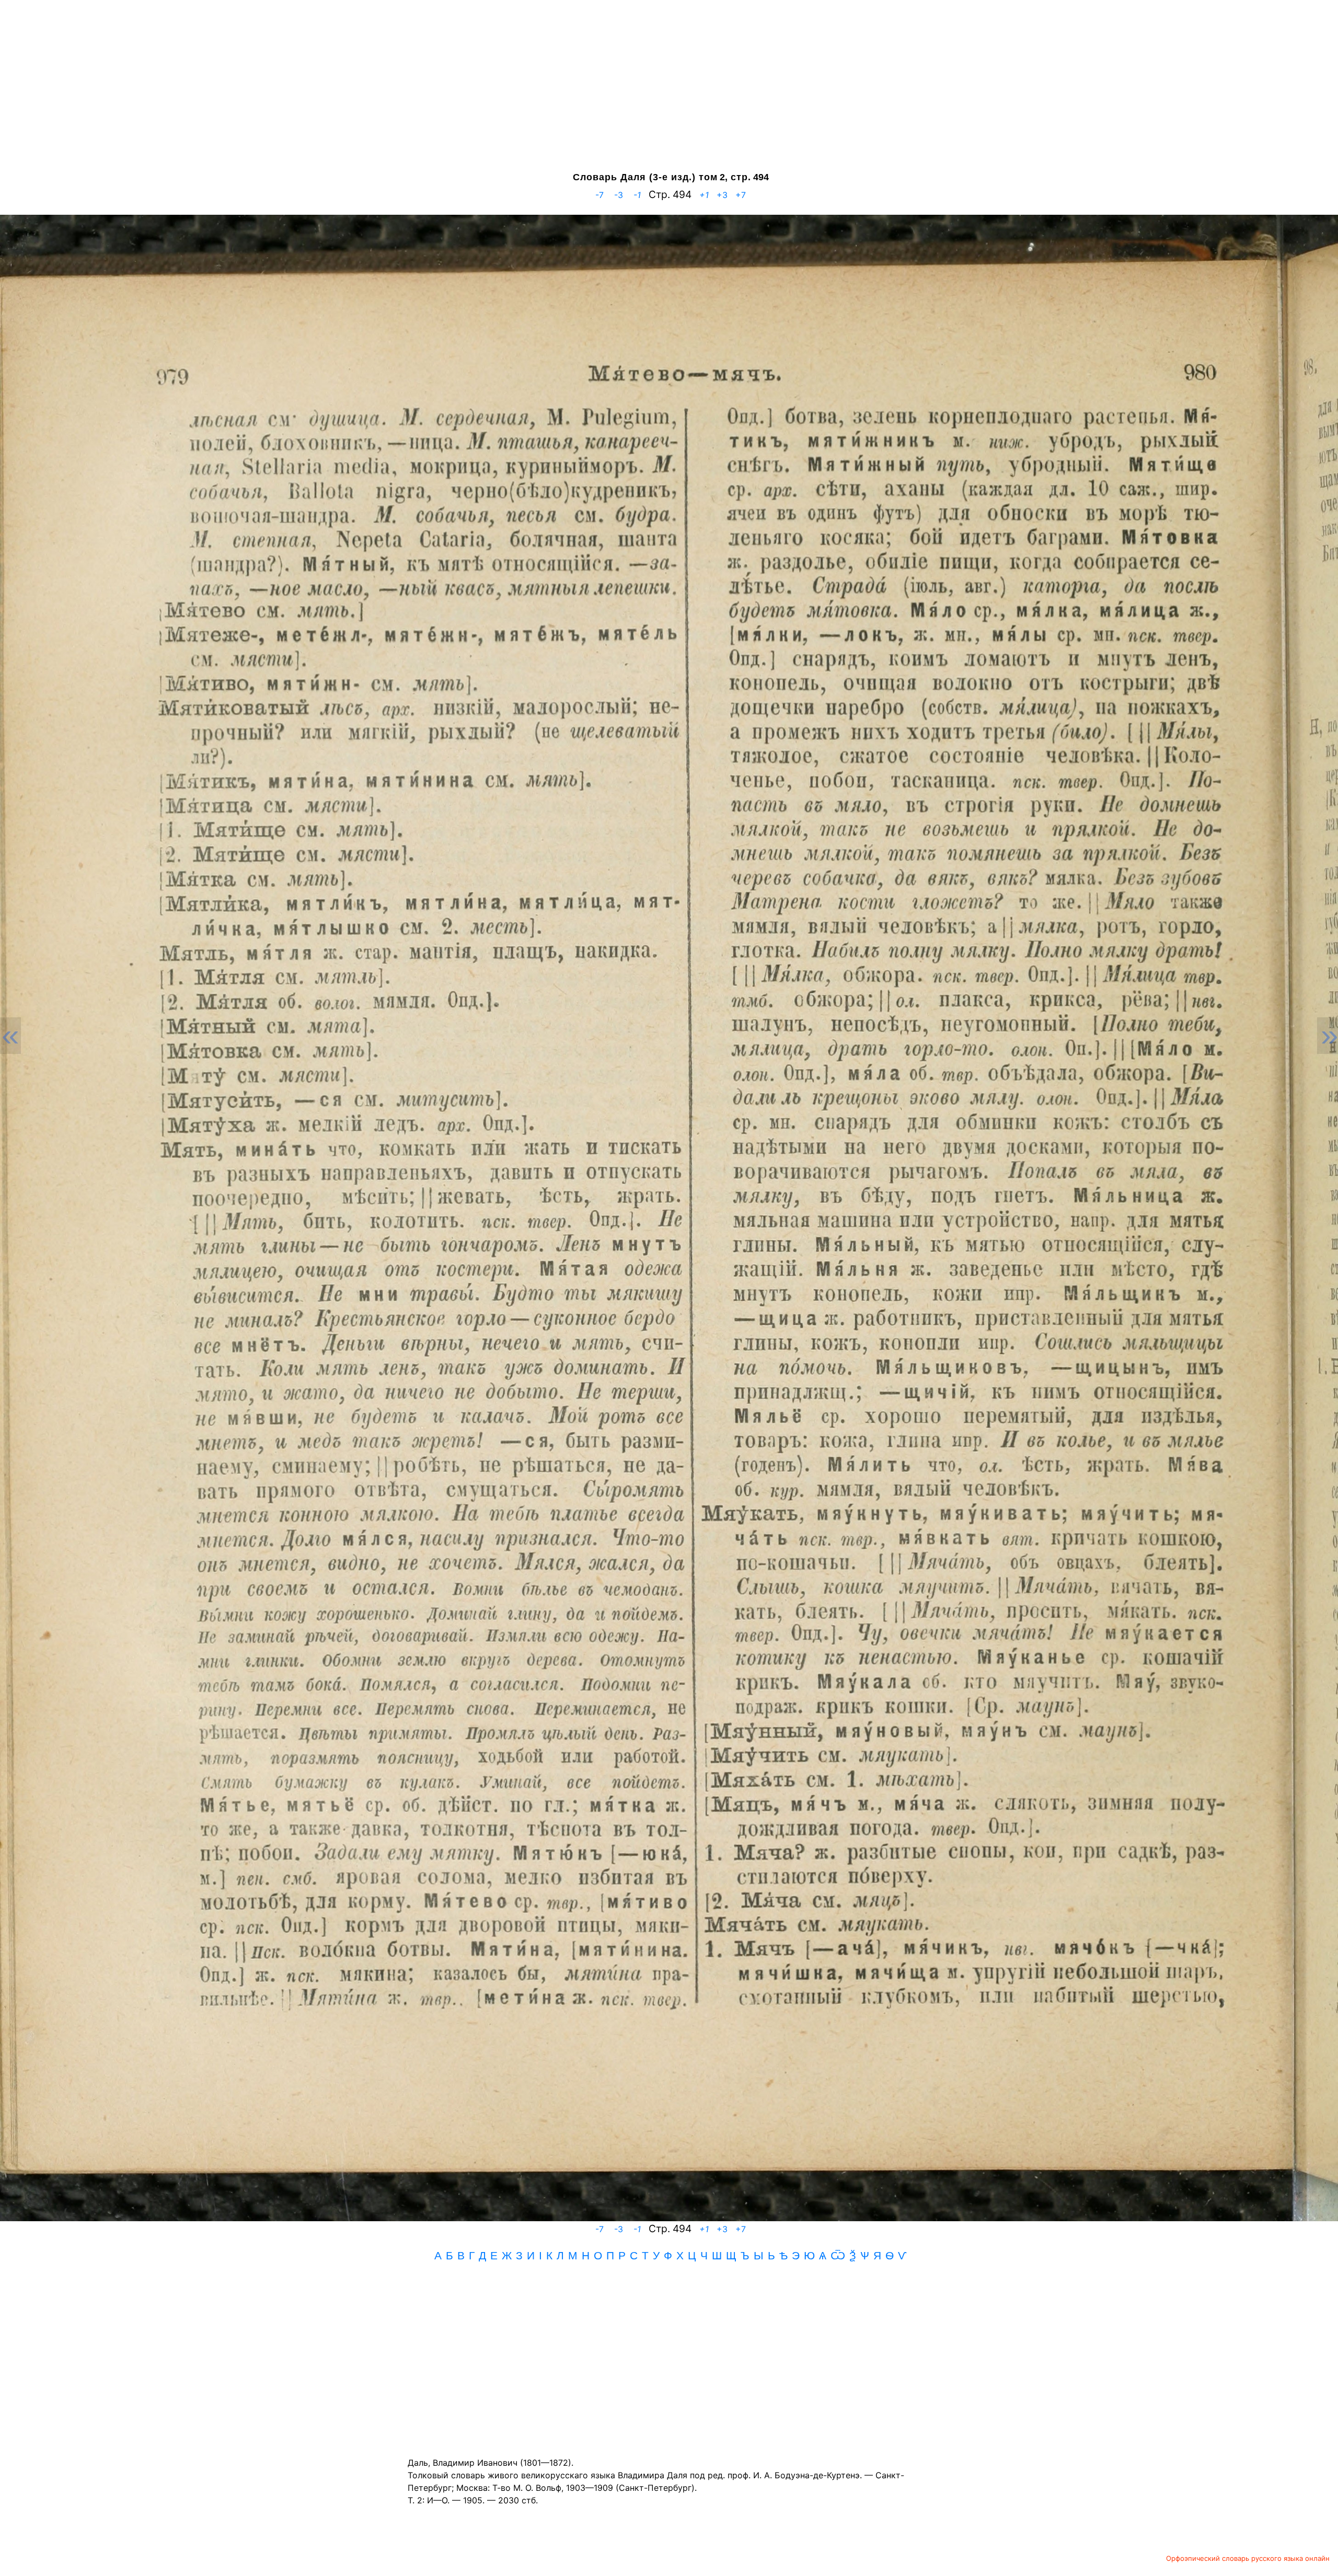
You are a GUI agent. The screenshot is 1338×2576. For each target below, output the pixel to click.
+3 (722, 195)
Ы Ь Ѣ (771, 2255)
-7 (599, 195)
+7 (739, 195)
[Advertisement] (669, 86)
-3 (619, 195)
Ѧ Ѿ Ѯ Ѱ (844, 2255)
